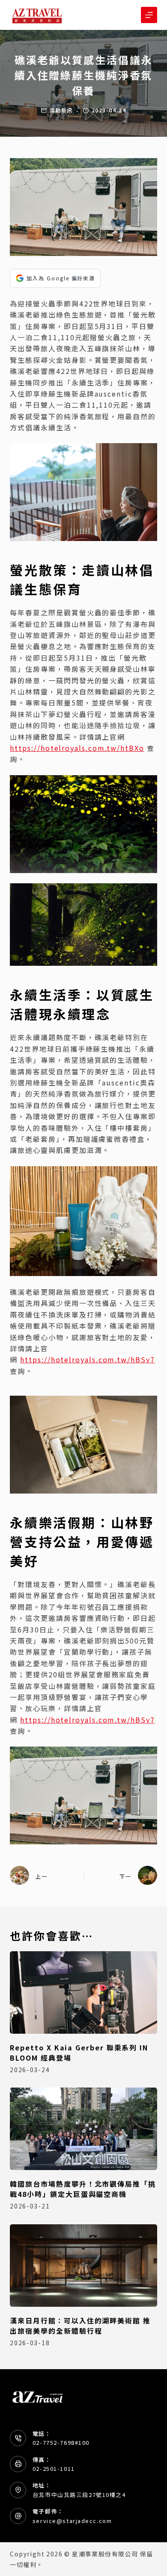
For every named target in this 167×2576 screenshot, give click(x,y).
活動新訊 (61, 110)
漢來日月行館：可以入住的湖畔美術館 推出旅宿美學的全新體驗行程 (80, 2326)
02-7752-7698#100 (61, 2442)
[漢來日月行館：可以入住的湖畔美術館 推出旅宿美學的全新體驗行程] (83, 2266)
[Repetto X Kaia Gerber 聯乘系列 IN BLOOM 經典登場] (83, 1992)
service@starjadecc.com (72, 2521)
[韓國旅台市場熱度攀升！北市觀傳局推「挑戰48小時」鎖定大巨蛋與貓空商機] (83, 2129)
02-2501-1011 (54, 2469)
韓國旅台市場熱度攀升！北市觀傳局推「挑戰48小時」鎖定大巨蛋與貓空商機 (83, 2189)
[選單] (149, 15)
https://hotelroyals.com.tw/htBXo (77, 748)
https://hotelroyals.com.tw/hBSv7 (87, 1359)
